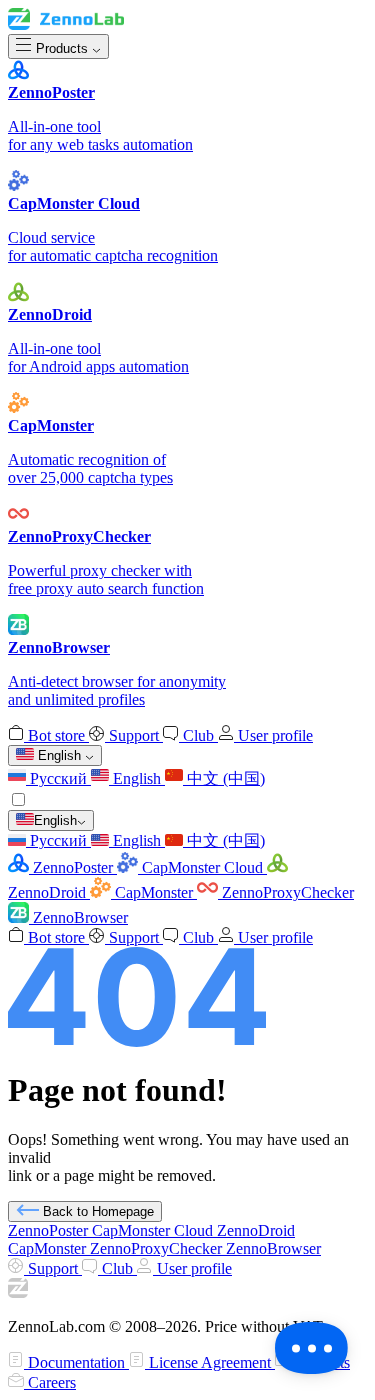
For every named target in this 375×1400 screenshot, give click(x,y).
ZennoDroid (256, 1230)
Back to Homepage (96, 1211)
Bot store (56, 735)
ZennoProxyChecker (286, 892)
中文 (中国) (224, 778)
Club (198, 735)
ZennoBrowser (78, 917)
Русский (58, 778)
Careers (50, 1382)
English (137, 778)
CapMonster (154, 892)
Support (134, 735)
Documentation (76, 1362)
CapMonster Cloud (202, 867)
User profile (273, 735)
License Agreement (210, 1362)
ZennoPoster (73, 867)
